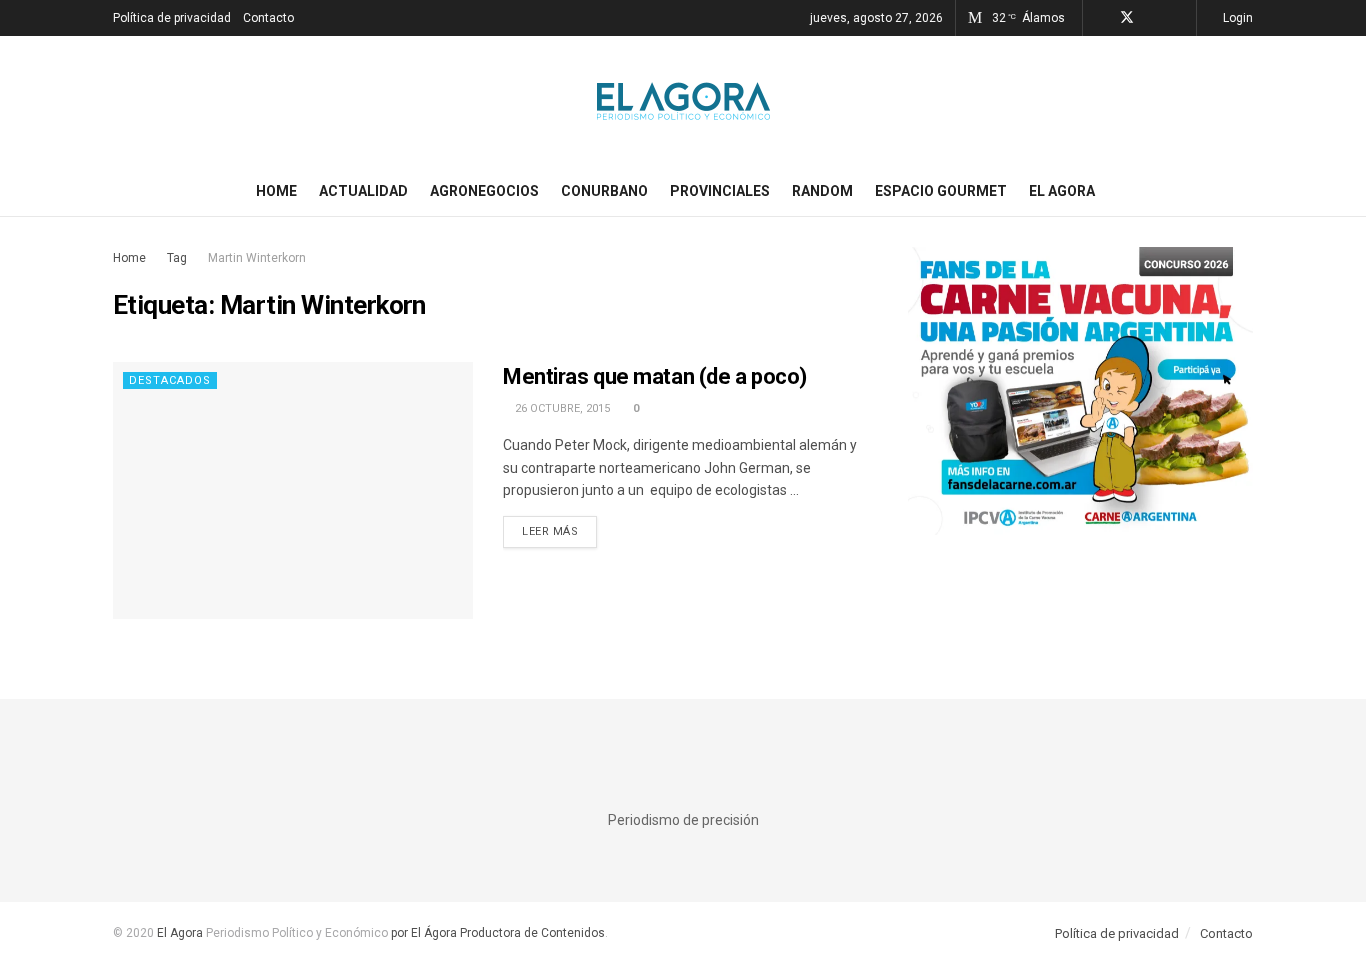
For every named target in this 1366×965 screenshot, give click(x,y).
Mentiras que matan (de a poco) (655, 376)
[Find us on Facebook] (1100, 18)
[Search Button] (1245, 191)
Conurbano (604, 191)
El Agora (1062, 191)
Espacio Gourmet (941, 191)
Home (276, 191)
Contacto (268, 18)
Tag (177, 258)
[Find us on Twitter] (1127, 18)
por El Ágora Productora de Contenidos (496, 933)
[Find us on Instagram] (1153, 18)
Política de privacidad (172, 18)
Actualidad (363, 191)
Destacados (170, 380)
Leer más (559, 531)
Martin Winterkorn (257, 258)
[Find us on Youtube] (1178, 18)
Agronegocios (484, 191)
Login (1236, 18)
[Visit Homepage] (683, 101)
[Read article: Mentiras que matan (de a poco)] (293, 490)
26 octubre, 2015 (561, 408)
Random (822, 191)
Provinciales (720, 191)
